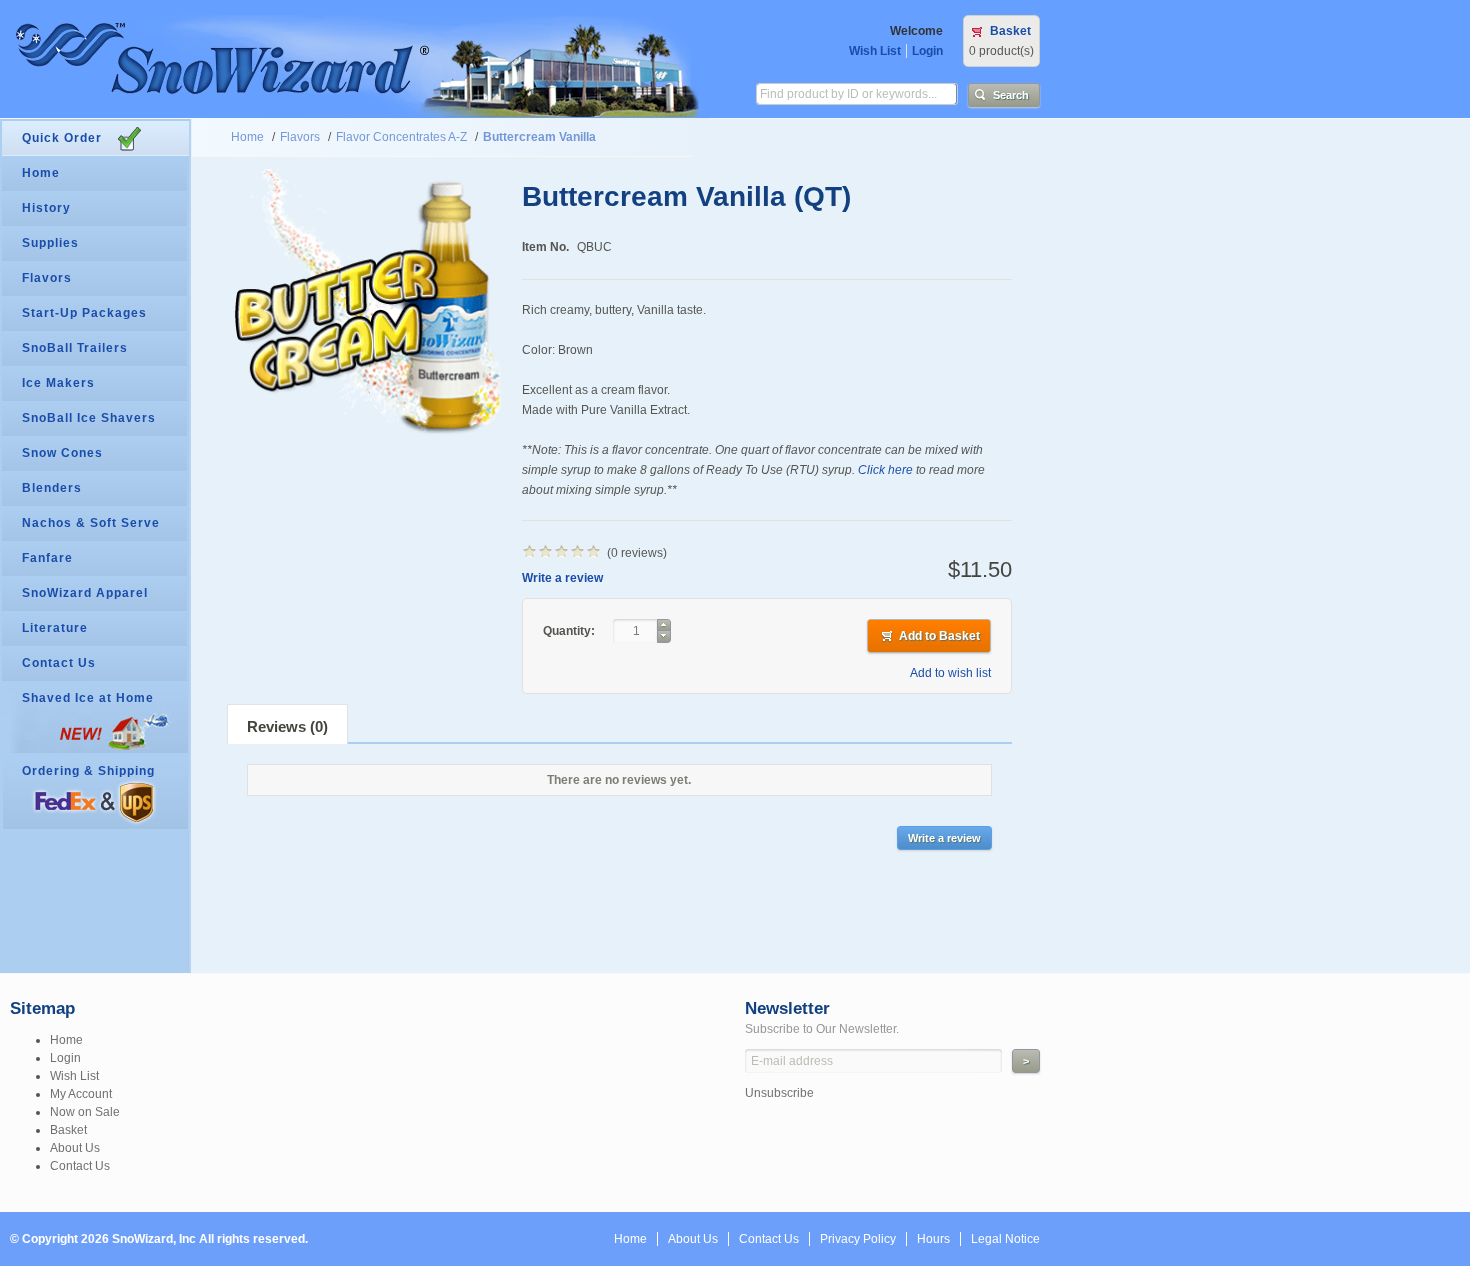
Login (927, 51)
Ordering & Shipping (88, 771)
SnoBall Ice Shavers (89, 418)
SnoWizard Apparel (85, 593)
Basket (1010, 31)
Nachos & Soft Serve (91, 523)
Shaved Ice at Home (88, 698)
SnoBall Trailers (75, 348)
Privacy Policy (858, 1239)
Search (1011, 95)
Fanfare (47, 558)
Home (247, 137)
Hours (933, 1239)
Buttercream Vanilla (539, 137)
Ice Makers (58, 383)
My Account (81, 1094)
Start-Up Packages (84, 313)
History (46, 208)
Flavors (300, 137)
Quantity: (570, 631)
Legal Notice (1005, 1239)
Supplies (50, 243)
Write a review (562, 578)
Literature (55, 628)
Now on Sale (85, 1112)
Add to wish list (950, 673)
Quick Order (62, 138)
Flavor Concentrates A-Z (401, 137)
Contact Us (59, 663)
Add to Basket (939, 636)
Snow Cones (62, 453)
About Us (75, 1148)
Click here (885, 470)
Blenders (52, 488)
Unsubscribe (779, 1093)
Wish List (875, 51)
